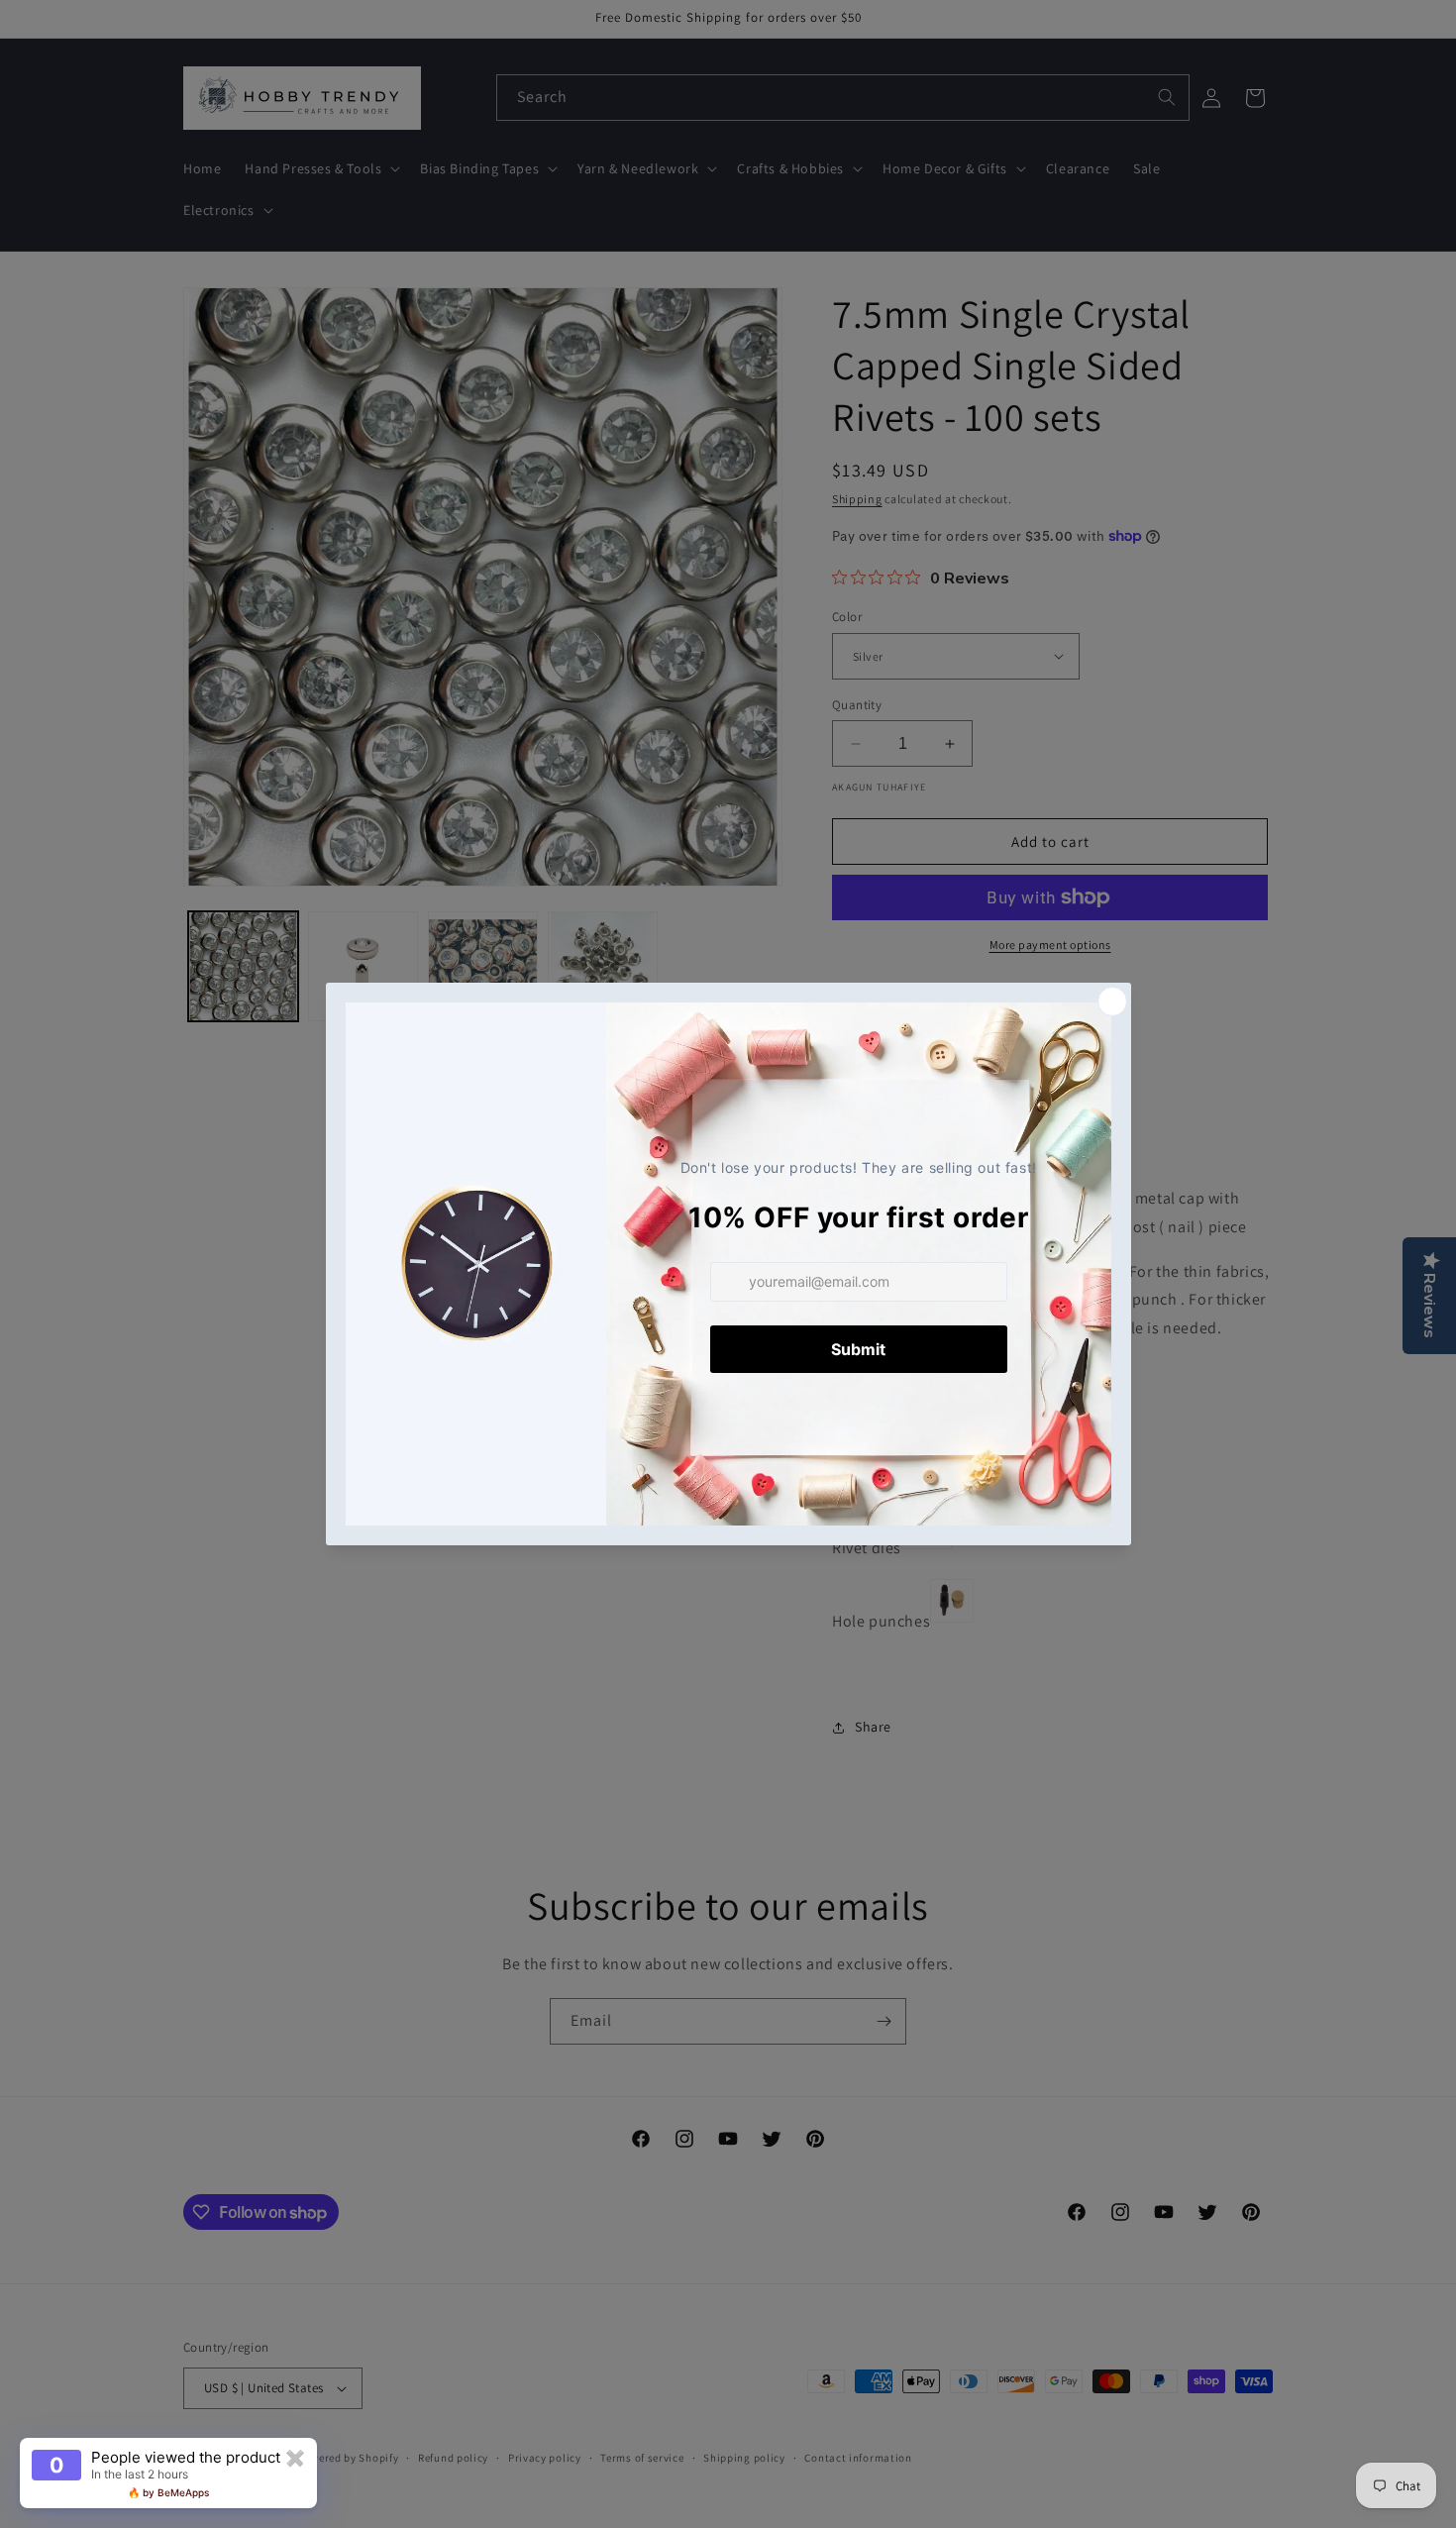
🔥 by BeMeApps (168, 2492)
